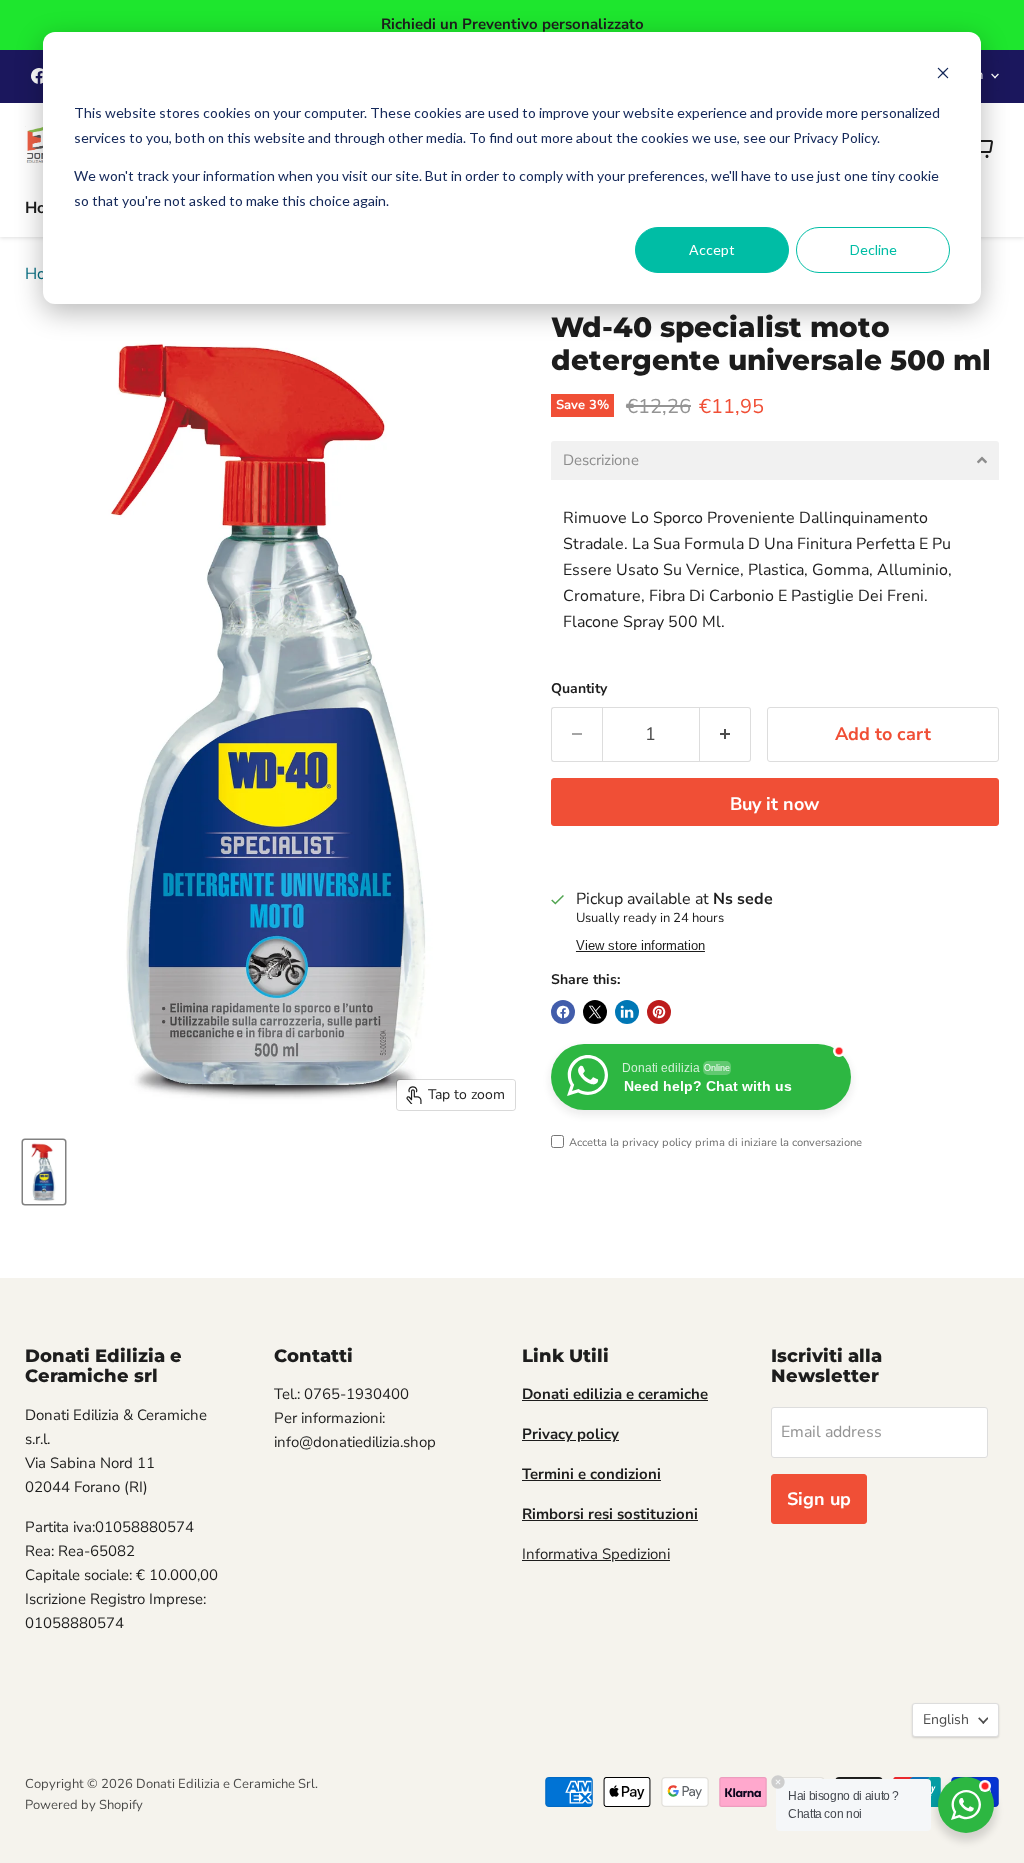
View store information (640, 946)
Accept (712, 249)
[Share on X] (595, 1012)
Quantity (579, 689)
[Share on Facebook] (563, 1012)
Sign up (819, 1499)
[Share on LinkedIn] (627, 1012)
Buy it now (774, 804)
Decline (873, 249)
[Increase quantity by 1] (725, 734)
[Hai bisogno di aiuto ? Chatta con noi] (966, 1805)
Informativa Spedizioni (596, 1554)
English (946, 1719)
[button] (775, 460)
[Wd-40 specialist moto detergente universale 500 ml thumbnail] (44, 1172)
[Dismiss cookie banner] (943, 75)
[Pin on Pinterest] (659, 1012)
